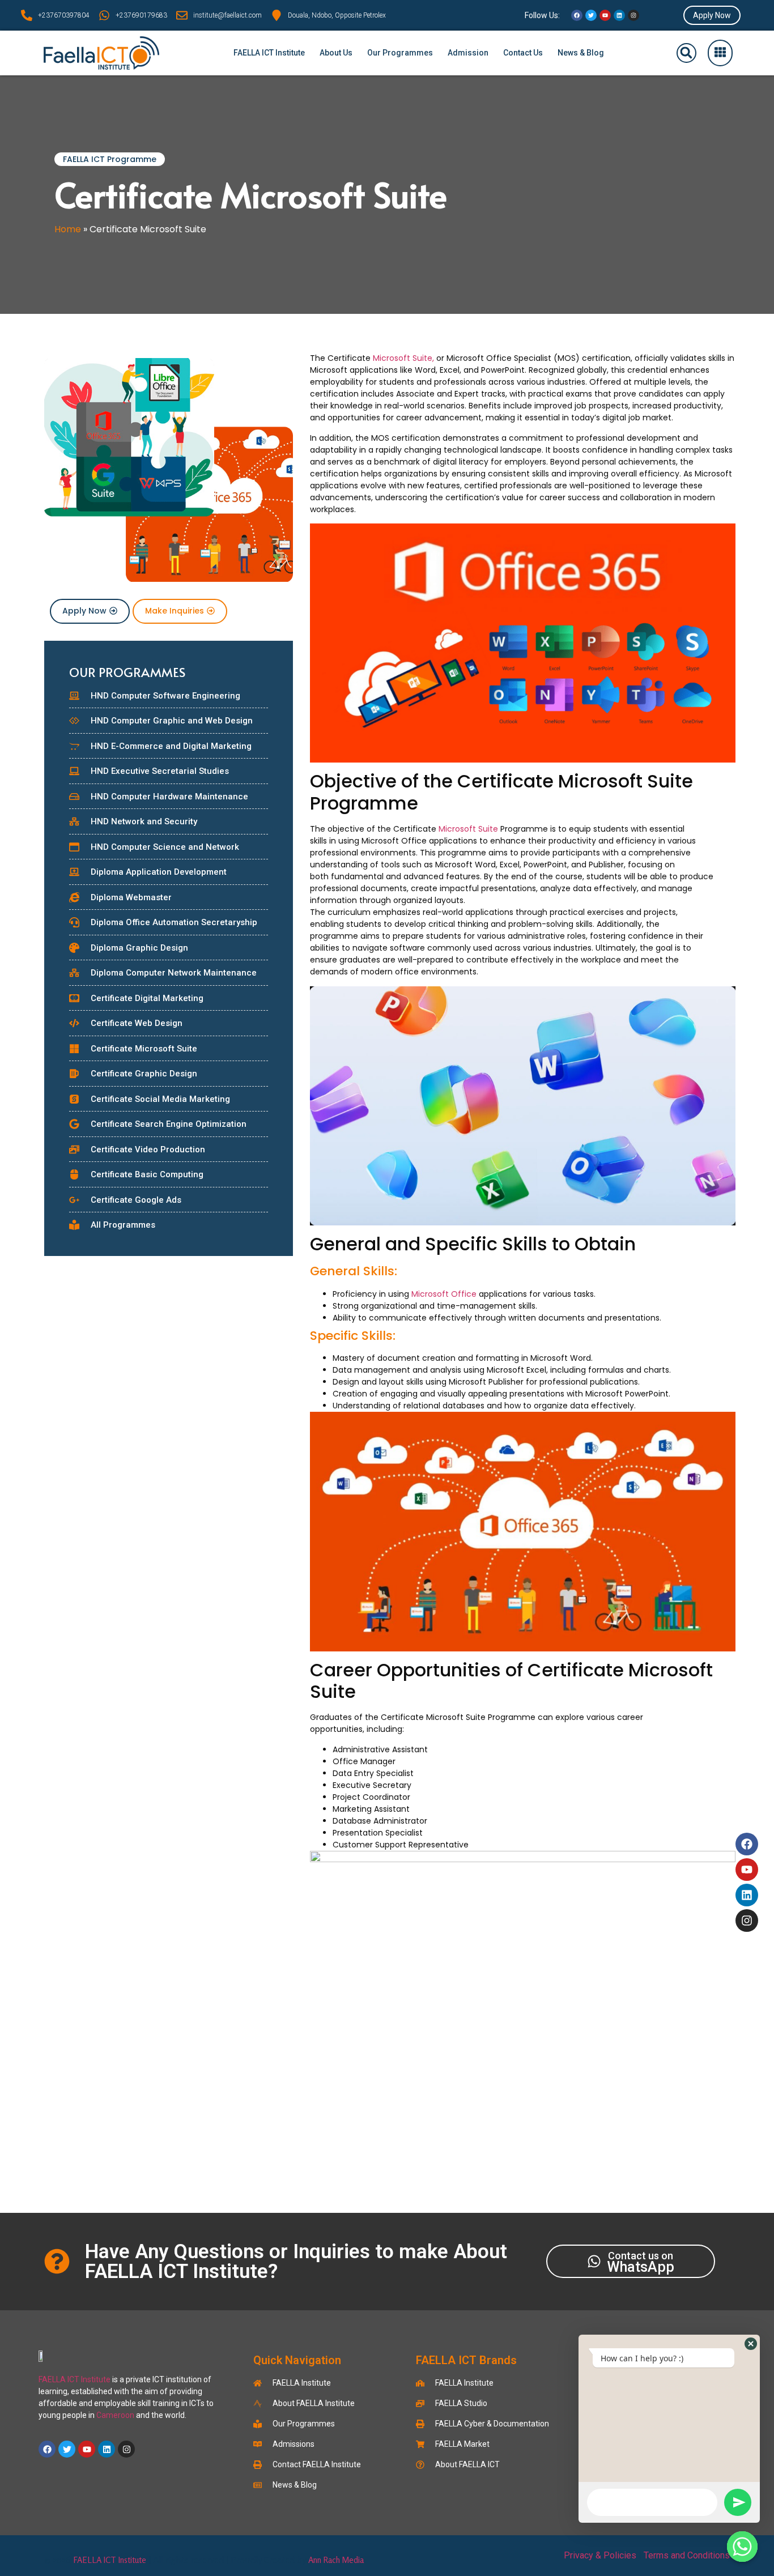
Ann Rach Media (336, 2560)
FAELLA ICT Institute (269, 53)
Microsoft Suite (468, 829)
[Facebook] (577, 15)
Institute (96, 2379)
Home (68, 229)
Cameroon (115, 2415)
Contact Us (523, 53)
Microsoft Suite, (403, 358)
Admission (468, 53)
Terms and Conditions (687, 2555)
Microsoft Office (445, 1294)
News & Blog (581, 53)
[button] (686, 53)
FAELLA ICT (59, 2379)
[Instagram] (633, 15)
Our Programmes (400, 53)
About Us (336, 53)
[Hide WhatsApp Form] (742, 2547)
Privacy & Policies (600, 2555)
